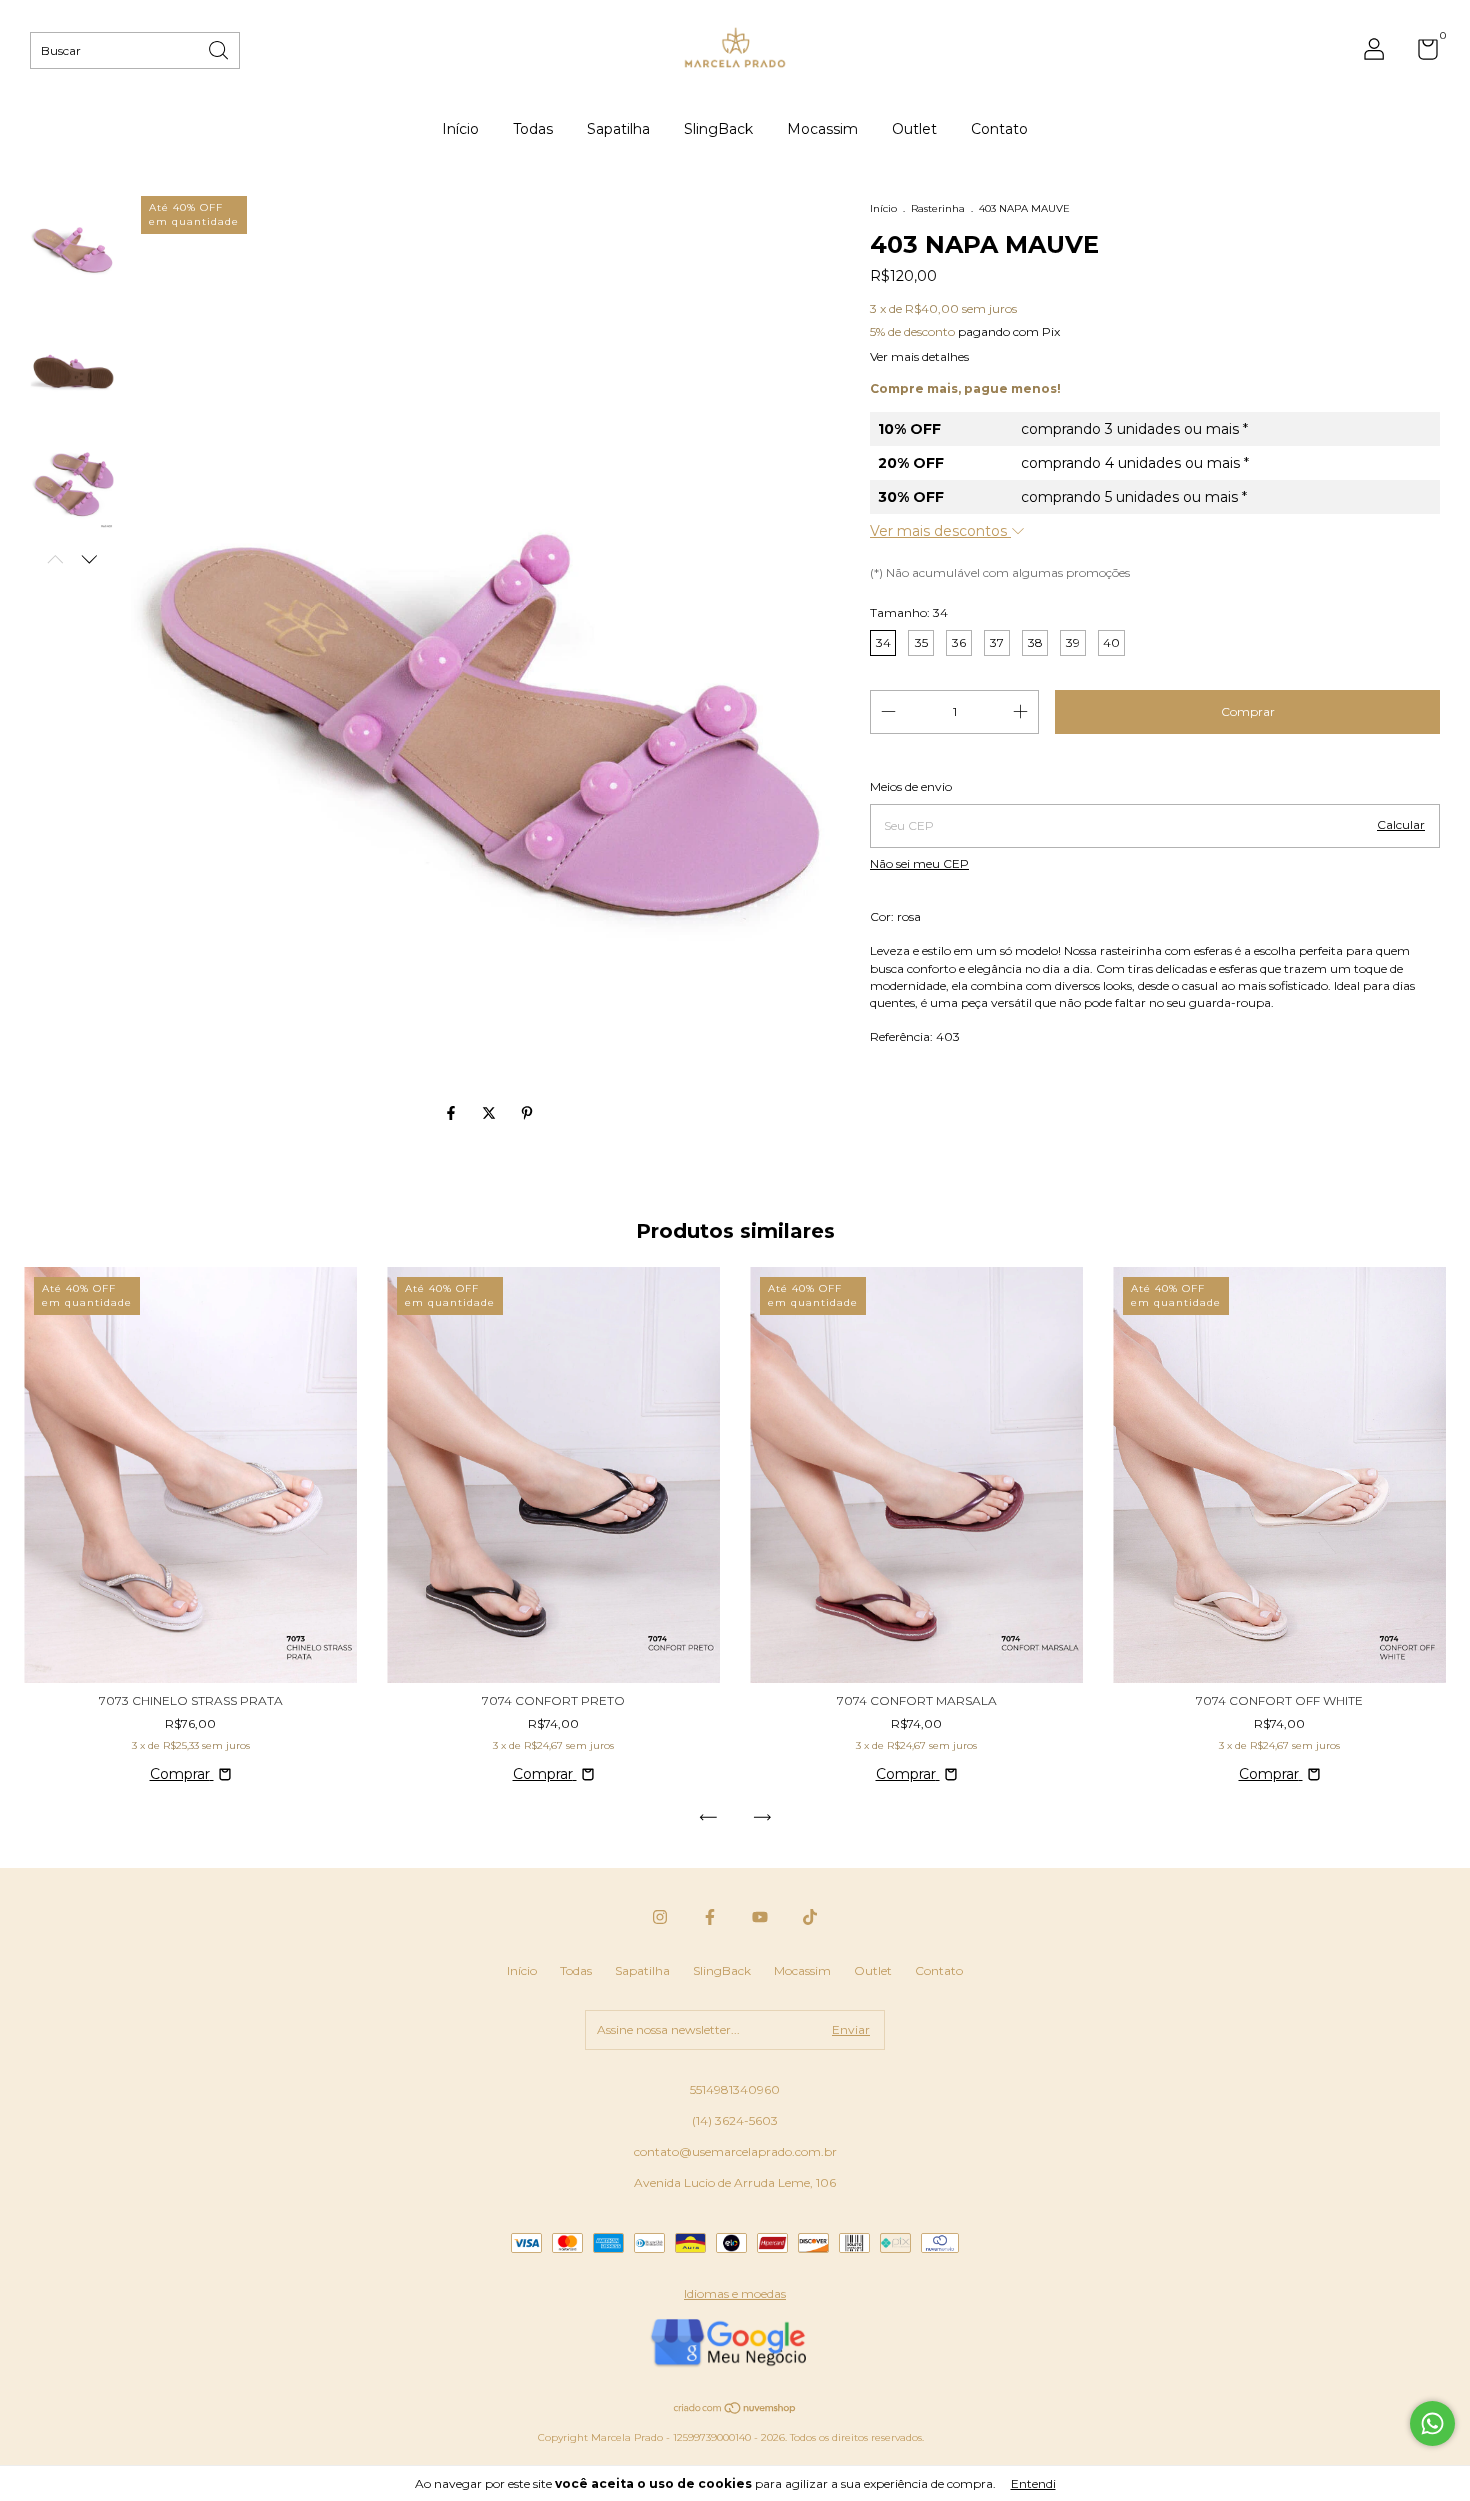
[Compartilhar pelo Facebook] (453, 1113)
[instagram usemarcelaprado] (660, 1917)
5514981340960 (735, 2089)
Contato (999, 129)
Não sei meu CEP (919, 863)
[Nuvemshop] (735, 2410)
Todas (533, 129)
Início (460, 129)
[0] (1420, 53)
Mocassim (822, 129)
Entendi (1033, 2483)
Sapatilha (618, 129)
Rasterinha (938, 208)
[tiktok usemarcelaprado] (810, 1917)
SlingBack (718, 129)
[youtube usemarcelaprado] (760, 1917)
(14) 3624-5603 (735, 2120)
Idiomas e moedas (735, 2293)
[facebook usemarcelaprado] (710, 1917)
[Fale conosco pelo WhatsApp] (1432, 2423)
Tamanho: (909, 612)
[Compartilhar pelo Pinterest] (527, 1113)
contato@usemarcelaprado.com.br (735, 2151)
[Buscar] (220, 48)
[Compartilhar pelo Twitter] (491, 1113)
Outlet (914, 129)
